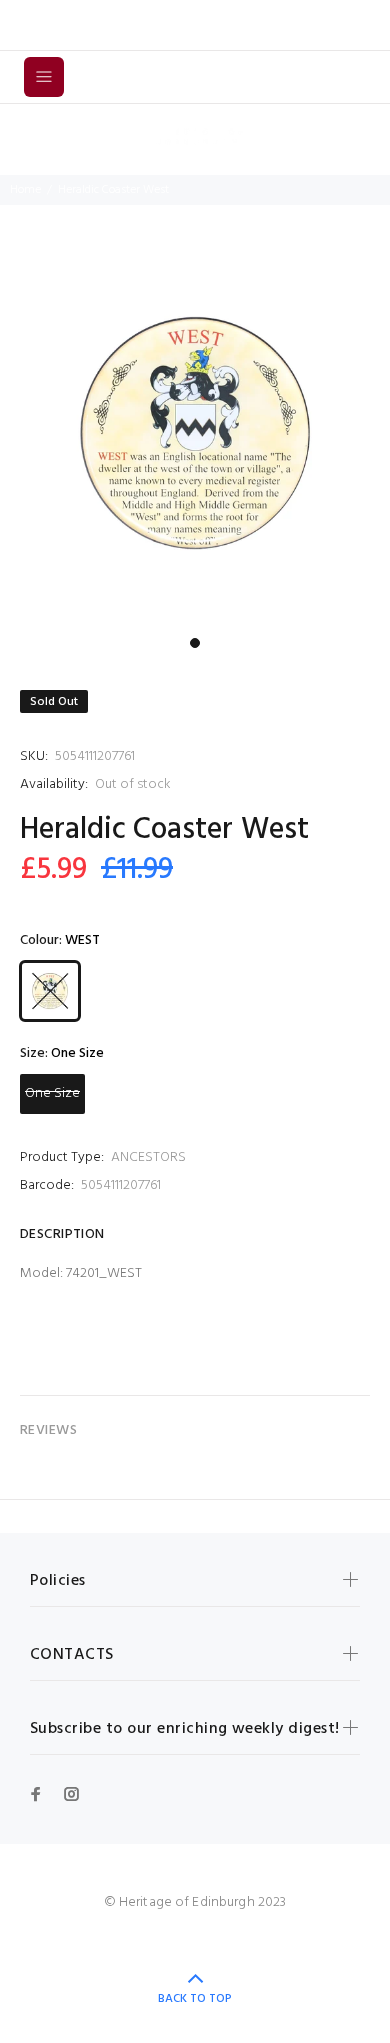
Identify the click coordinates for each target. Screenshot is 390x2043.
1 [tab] (195, 643)
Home (25, 190)
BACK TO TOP (195, 1999)
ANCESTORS (148, 1157)
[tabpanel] (195, 433)
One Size (52, 1093)
